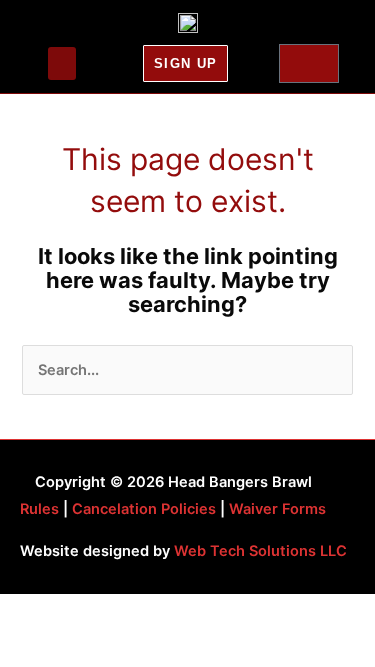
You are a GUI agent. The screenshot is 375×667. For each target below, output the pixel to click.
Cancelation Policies (144, 509)
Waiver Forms (277, 509)
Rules (39, 509)
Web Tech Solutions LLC (260, 551)
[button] (62, 63)
